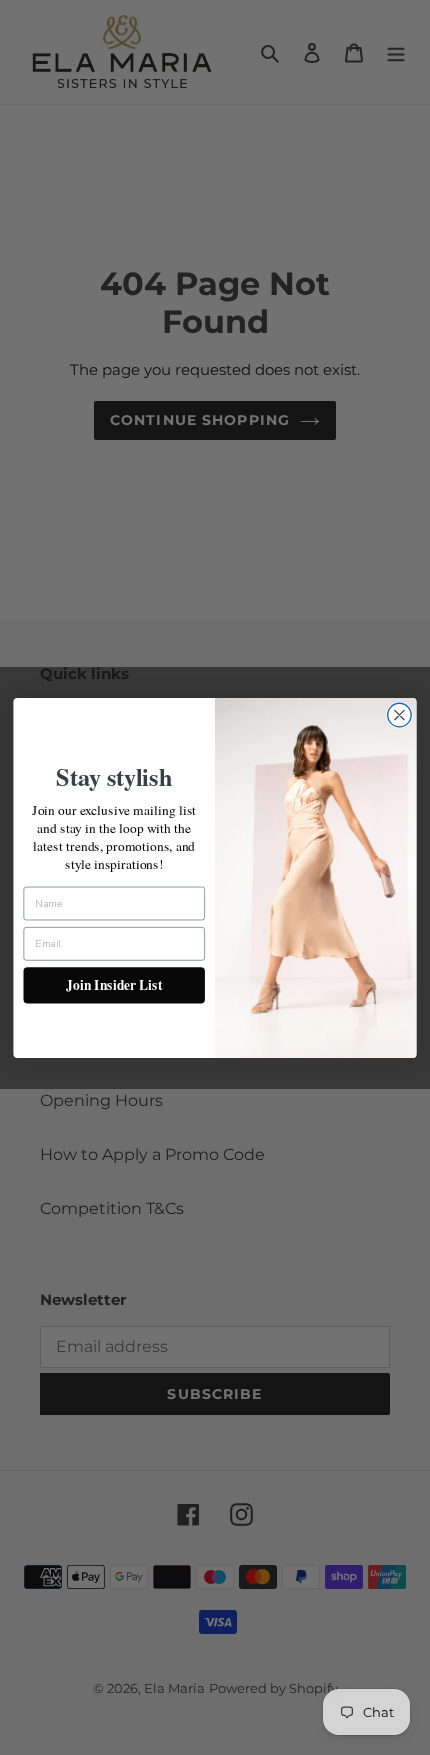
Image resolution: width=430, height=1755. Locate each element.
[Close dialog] (400, 715)
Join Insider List (114, 984)
